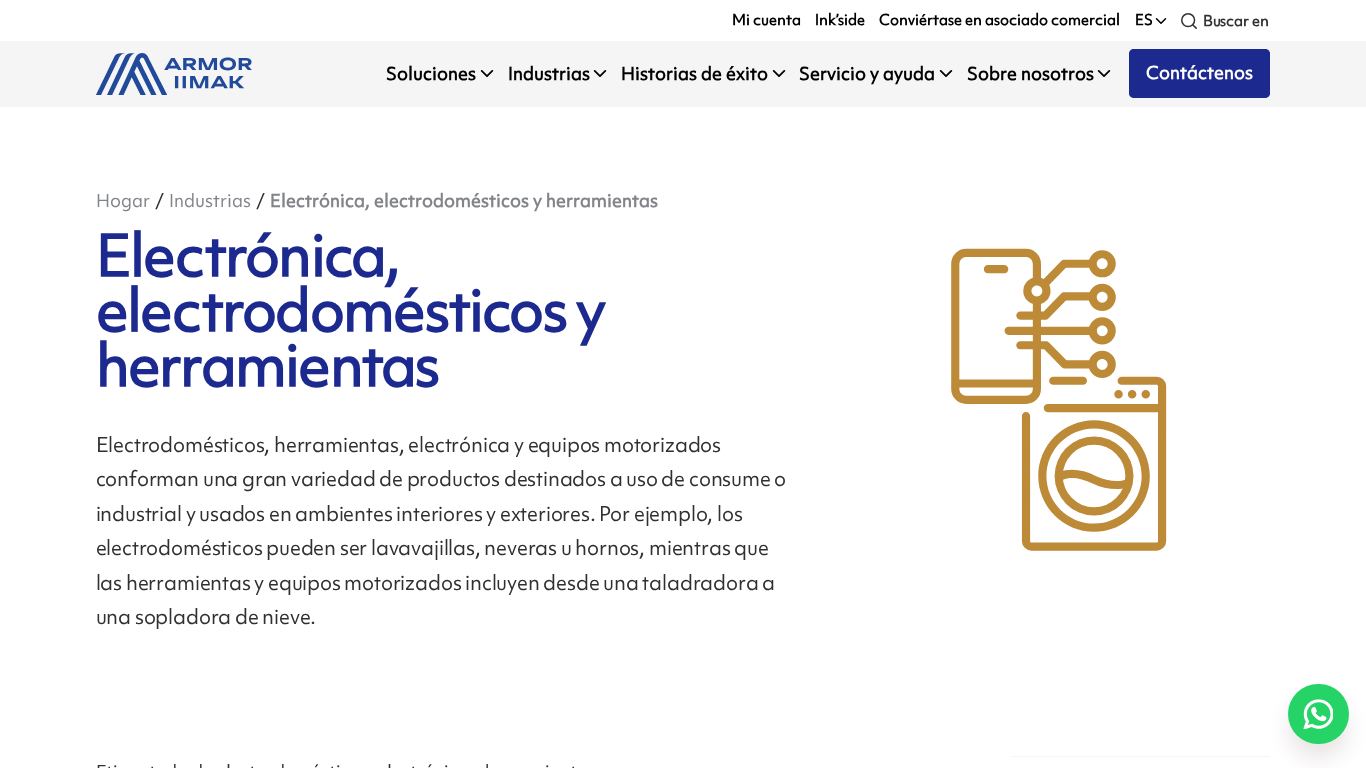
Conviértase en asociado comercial (999, 20)
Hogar (123, 200)
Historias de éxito (694, 73)
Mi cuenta (766, 20)
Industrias (549, 73)
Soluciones (431, 73)
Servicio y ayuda (867, 73)
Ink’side (840, 20)
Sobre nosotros (1030, 73)
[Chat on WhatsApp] (1318, 714)
